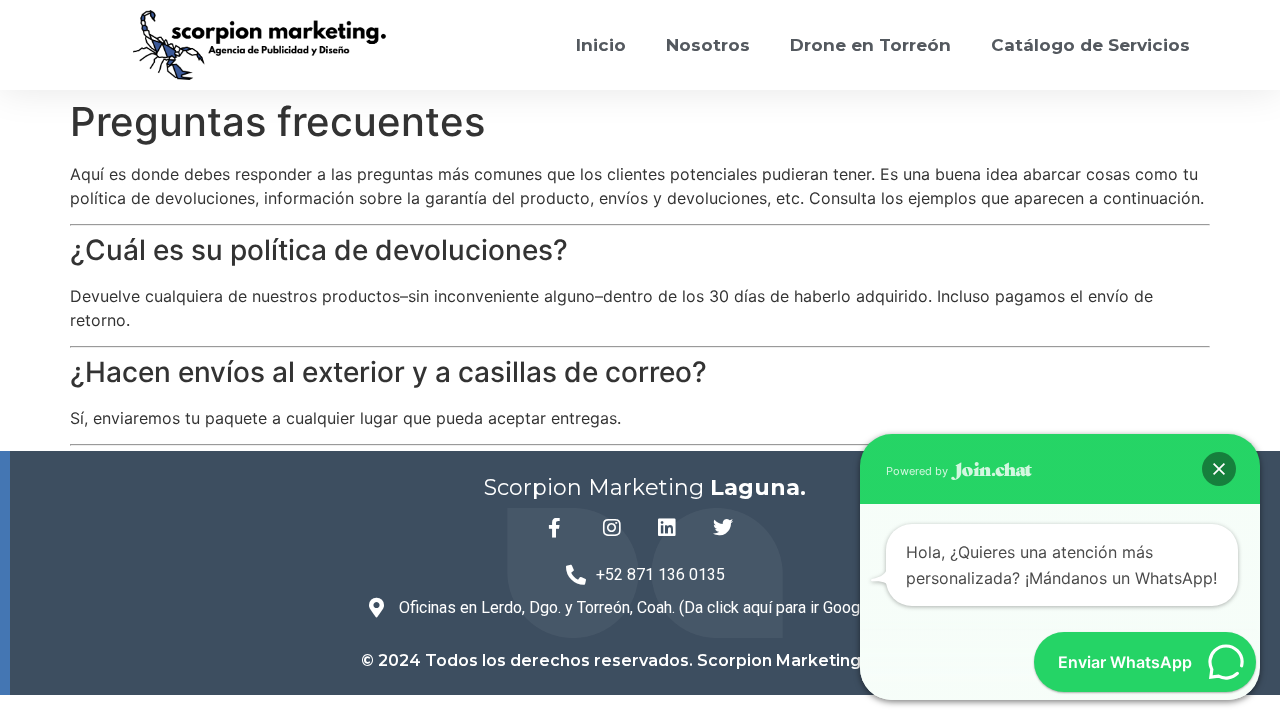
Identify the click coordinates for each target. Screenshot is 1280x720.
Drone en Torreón (870, 45)
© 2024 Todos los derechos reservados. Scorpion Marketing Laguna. (645, 660)
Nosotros (708, 45)
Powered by (918, 471)
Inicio (601, 45)
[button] (1219, 469)
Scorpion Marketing (645, 487)
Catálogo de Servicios (1090, 45)
